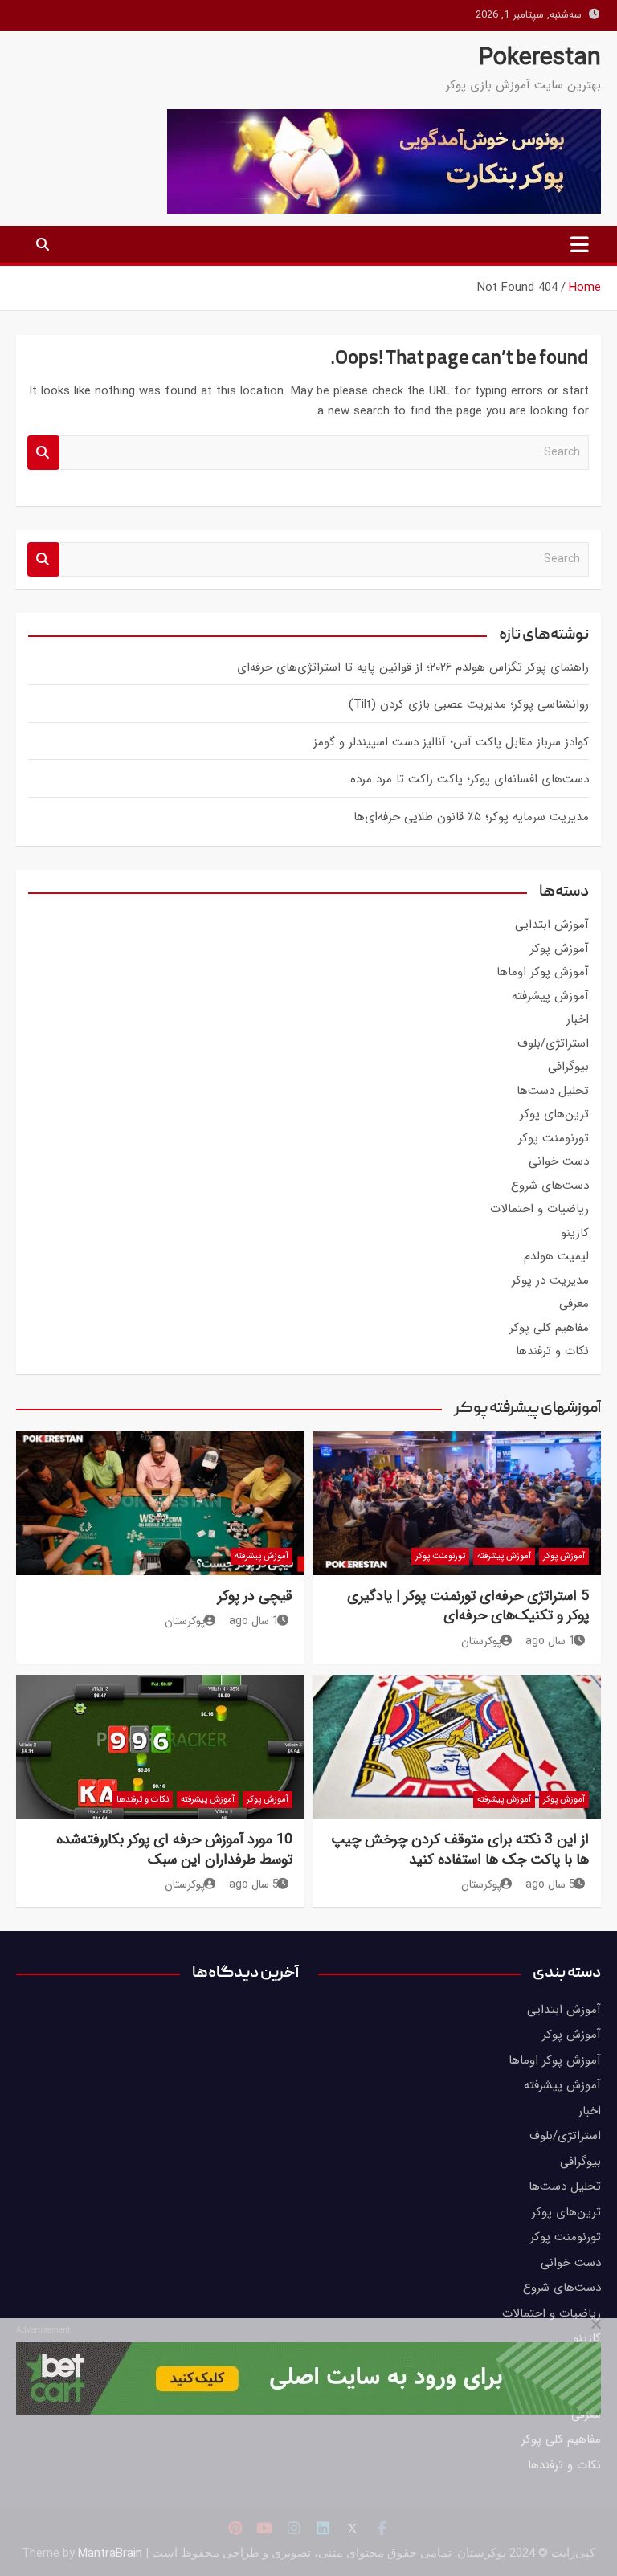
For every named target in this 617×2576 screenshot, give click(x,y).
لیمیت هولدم (556, 1256)
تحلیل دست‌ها (553, 1091)
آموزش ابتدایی (552, 925)
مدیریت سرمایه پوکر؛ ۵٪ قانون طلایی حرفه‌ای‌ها (471, 817)
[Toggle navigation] (580, 244)
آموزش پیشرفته (550, 996)
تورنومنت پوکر (554, 1138)
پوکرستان (481, 1641)
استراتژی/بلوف (553, 1043)
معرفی (574, 1304)
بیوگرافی (568, 1067)
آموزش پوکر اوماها (543, 972)
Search (43, 453)
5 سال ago (550, 1884)
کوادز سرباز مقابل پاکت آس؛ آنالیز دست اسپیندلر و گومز (451, 742)
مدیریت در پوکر (550, 1280)
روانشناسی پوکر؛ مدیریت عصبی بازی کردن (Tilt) (469, 704)
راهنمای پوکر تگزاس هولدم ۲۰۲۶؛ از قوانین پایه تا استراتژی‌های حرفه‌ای (413, 667)
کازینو (575, 1233)
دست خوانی (559, 1161)
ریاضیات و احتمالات (539, 1209)
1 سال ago (550, 1641)
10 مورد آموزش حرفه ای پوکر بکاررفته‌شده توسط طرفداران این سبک (174, 1849)
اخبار (578, 1019)
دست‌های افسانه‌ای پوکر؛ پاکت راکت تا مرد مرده (470, 779)
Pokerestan (540, 58)
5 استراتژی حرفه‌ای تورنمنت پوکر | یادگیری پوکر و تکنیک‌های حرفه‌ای (468, 1606)
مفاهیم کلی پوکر (549, 1328)
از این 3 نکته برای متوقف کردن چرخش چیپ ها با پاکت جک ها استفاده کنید (460, 1849)
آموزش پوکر (560, 949)
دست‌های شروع (550, 1186)
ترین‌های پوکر (554, 1114)
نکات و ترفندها (552, 1351)
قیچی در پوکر (255, 1596)
